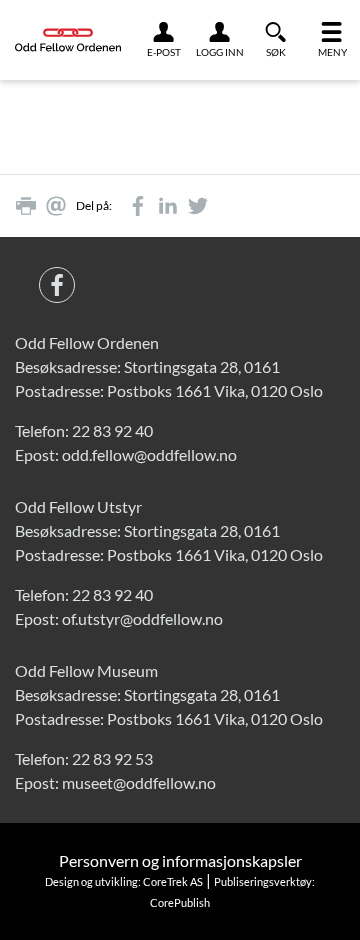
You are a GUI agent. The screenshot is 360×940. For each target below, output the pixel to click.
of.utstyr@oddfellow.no (142, 618)
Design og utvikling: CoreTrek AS (124, 881)
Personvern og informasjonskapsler (180, 860)
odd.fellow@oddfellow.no (149, 454)
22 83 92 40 (112, 430)
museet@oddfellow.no (139, 782)
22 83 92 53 (112, 758)
